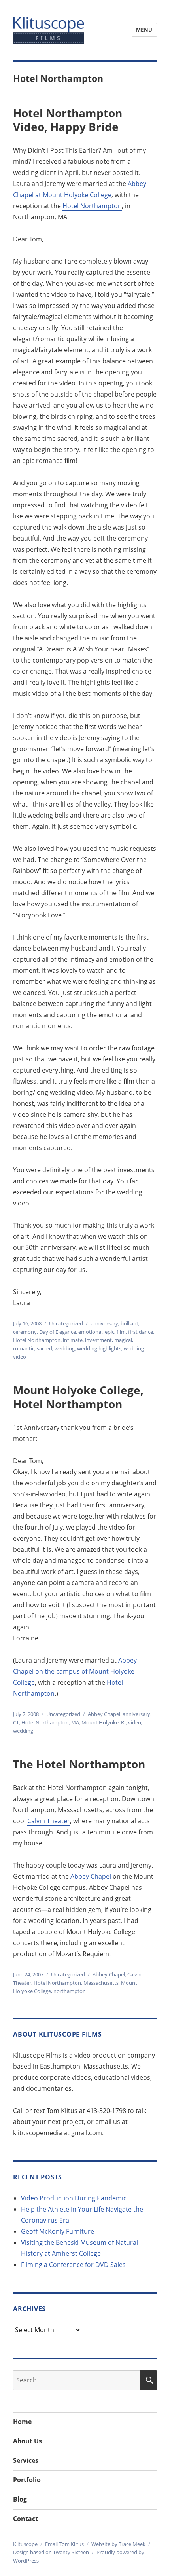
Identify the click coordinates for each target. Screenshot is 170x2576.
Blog (20, 2499)
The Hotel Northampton (79, 1764)
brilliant (129, 1323)
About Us (27, 2441)
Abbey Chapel (104, 1714)
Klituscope (25, 2544)
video (135, 1722)
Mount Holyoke (100, 1722)
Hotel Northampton (92, 206)
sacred (44, 1348)
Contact (25, 2519)
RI (123, 1722)
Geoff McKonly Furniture (58, 2231)
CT (16, 1722)
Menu (144, 30)
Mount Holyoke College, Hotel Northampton (78, 1397)
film (121, 1332)
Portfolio (27, 2480)
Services (26, 2460)
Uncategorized (66, 1323)
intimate (73, 1340)
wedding (65, 1348)
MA (75, 1722)
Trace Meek (132, 2544)
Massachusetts (101, 1983)
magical (123, 1340)
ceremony (25, 1332)
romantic (24, 1348)
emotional (90, 1332)
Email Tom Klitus (64, 2544)
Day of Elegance (58, 1332)
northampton (70, 1991)
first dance (141, 1332)
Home (22, 2422)
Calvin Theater (49, 1821)
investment (98, 1340)
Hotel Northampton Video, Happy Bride (68, 120)
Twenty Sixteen (71, 2552)
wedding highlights (99, 1348)
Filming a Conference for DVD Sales (73, 2265)
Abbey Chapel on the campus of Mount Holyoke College (75, 1671)
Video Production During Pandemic (74, 2198)
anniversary (104, 1323)
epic (110, 1332)
